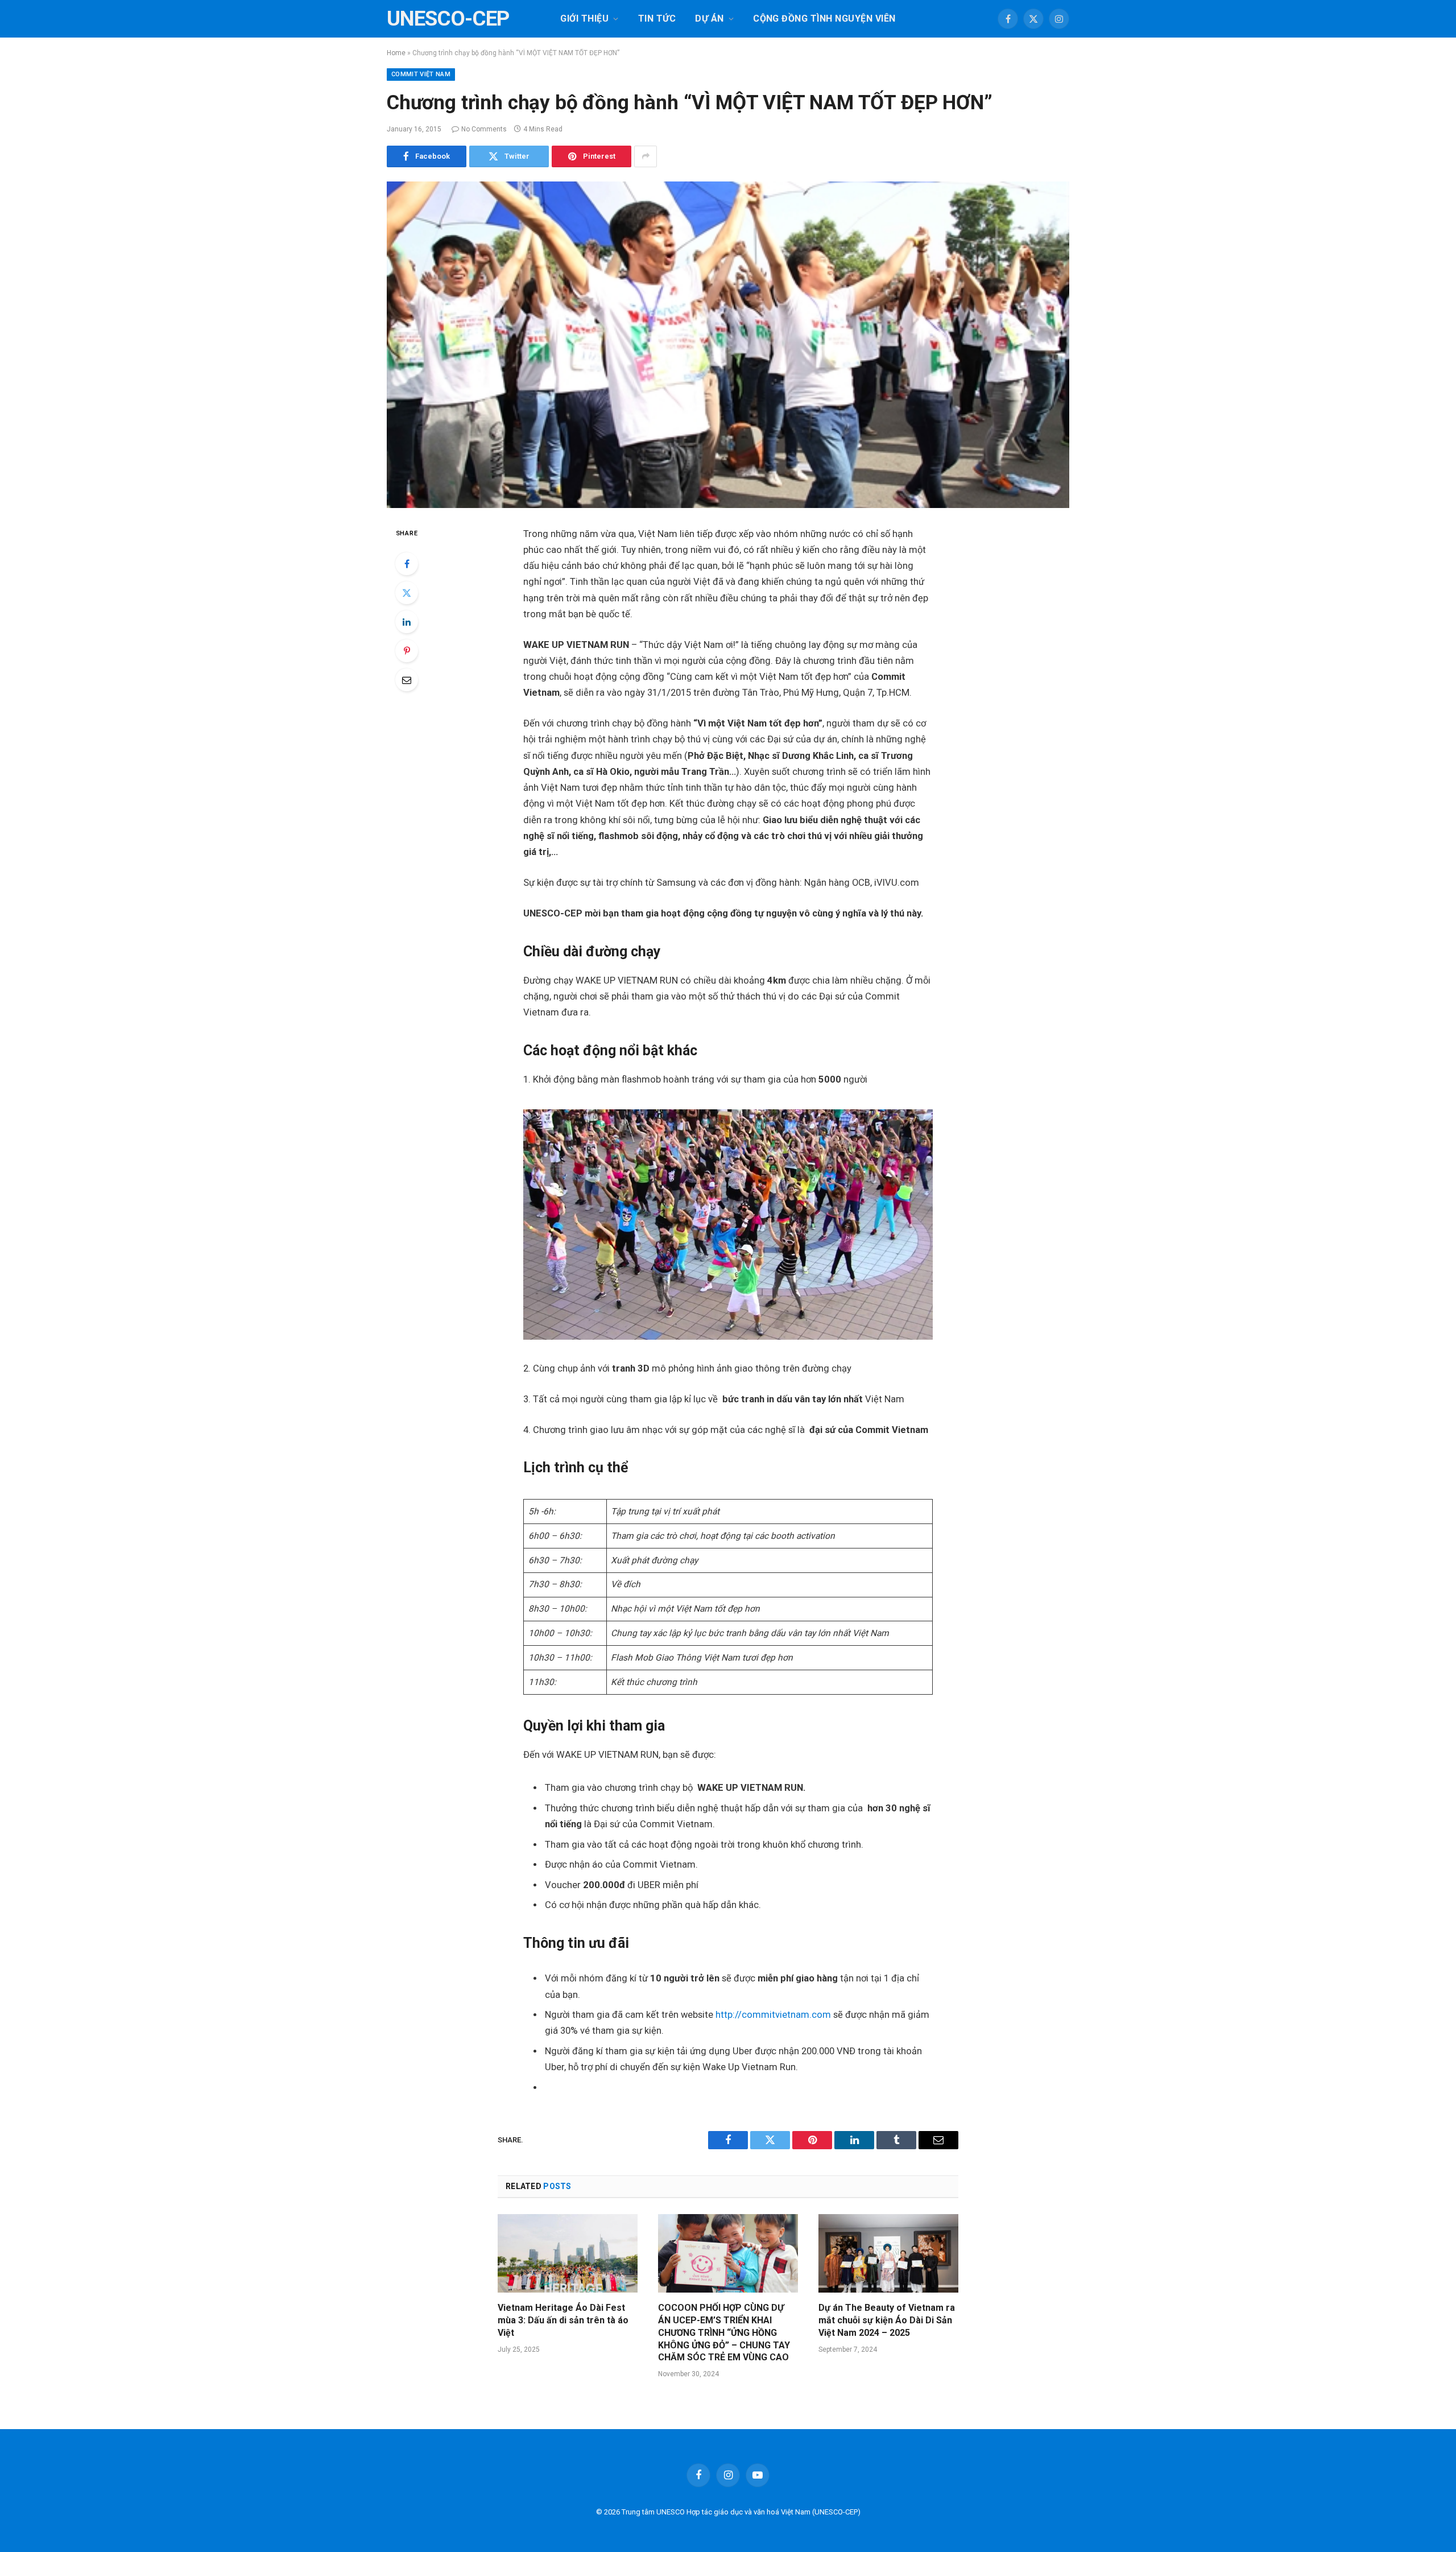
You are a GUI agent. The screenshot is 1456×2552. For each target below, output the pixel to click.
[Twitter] (407, 593)
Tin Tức (657, 18)
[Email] (407, 680)
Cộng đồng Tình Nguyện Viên (824, 18)
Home (396, 53)
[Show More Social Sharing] (646, 156)
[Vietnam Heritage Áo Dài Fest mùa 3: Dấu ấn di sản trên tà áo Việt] (568, 2253)
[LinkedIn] (407, 622)
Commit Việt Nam (421, 74)
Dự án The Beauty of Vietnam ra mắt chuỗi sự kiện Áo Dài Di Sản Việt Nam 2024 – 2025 (887, 2320)
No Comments (484, 129)
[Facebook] (407, 564)
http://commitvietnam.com (773, 2015)
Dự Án (709, 18)
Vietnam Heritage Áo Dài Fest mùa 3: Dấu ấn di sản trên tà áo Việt (563, 2320)
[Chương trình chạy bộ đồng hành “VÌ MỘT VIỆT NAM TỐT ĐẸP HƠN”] (728, 345)
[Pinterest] (407, 651)
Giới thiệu (584, 18)
